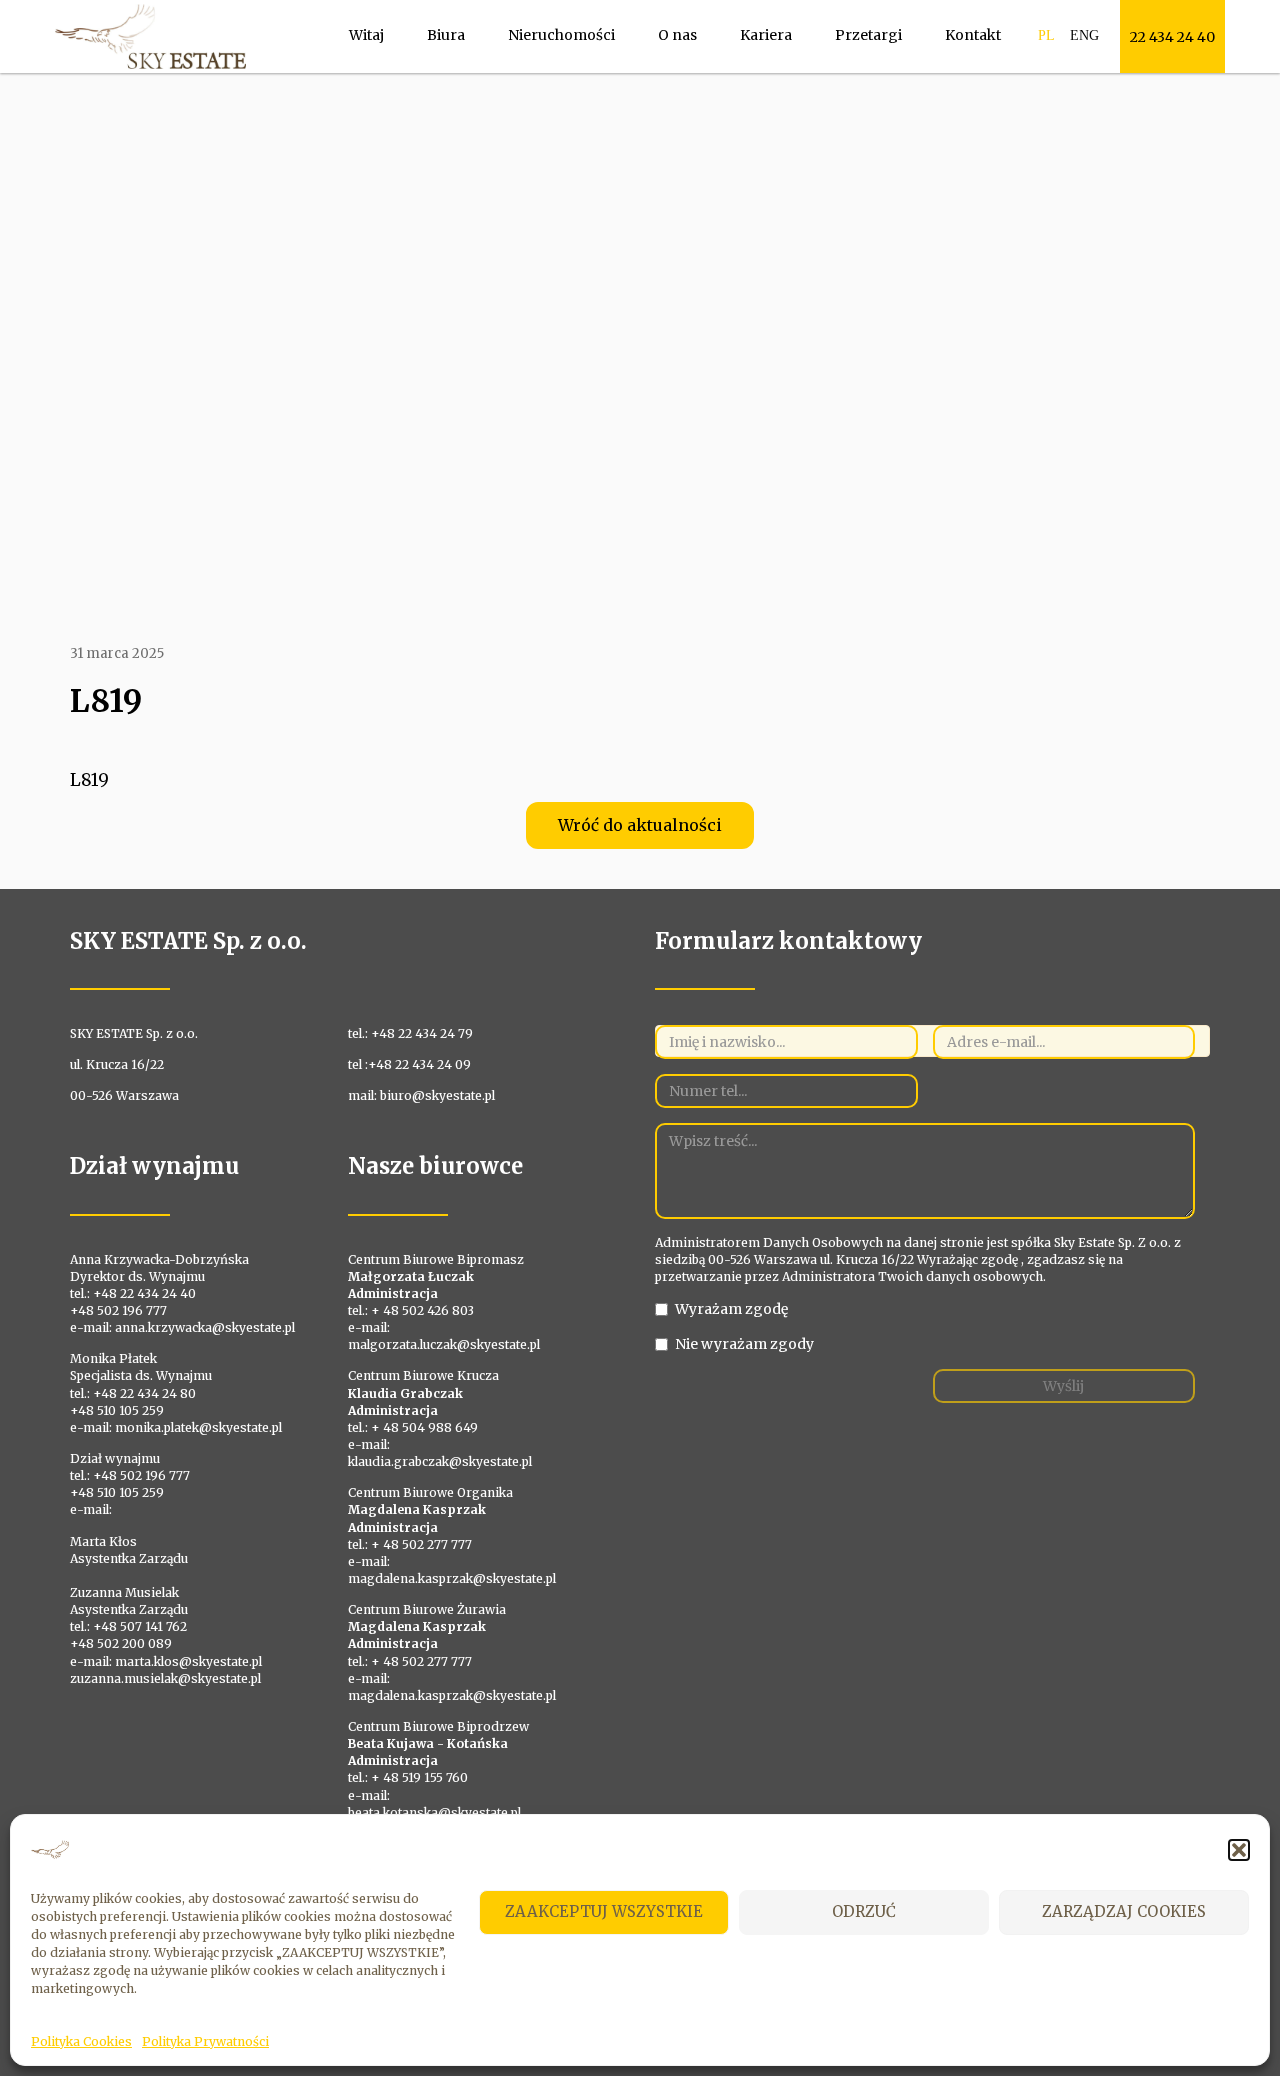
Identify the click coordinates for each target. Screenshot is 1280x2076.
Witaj (366, 35)
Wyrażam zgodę (731, 1309)
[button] (1239, 1850)
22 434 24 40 (1172, 37)
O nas (677, 35)
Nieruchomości (561, 35)
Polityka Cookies (81, 2041)
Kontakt (973, 35)
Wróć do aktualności (640, 825)
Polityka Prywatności (205, 2041)
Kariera (766, 35)
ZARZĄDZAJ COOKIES (1124, 1911)
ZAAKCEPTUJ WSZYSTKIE (604, 1911)
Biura (446, 35)
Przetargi (868, 35)
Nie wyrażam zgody (744, 1344)
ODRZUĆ (864, 1911)
